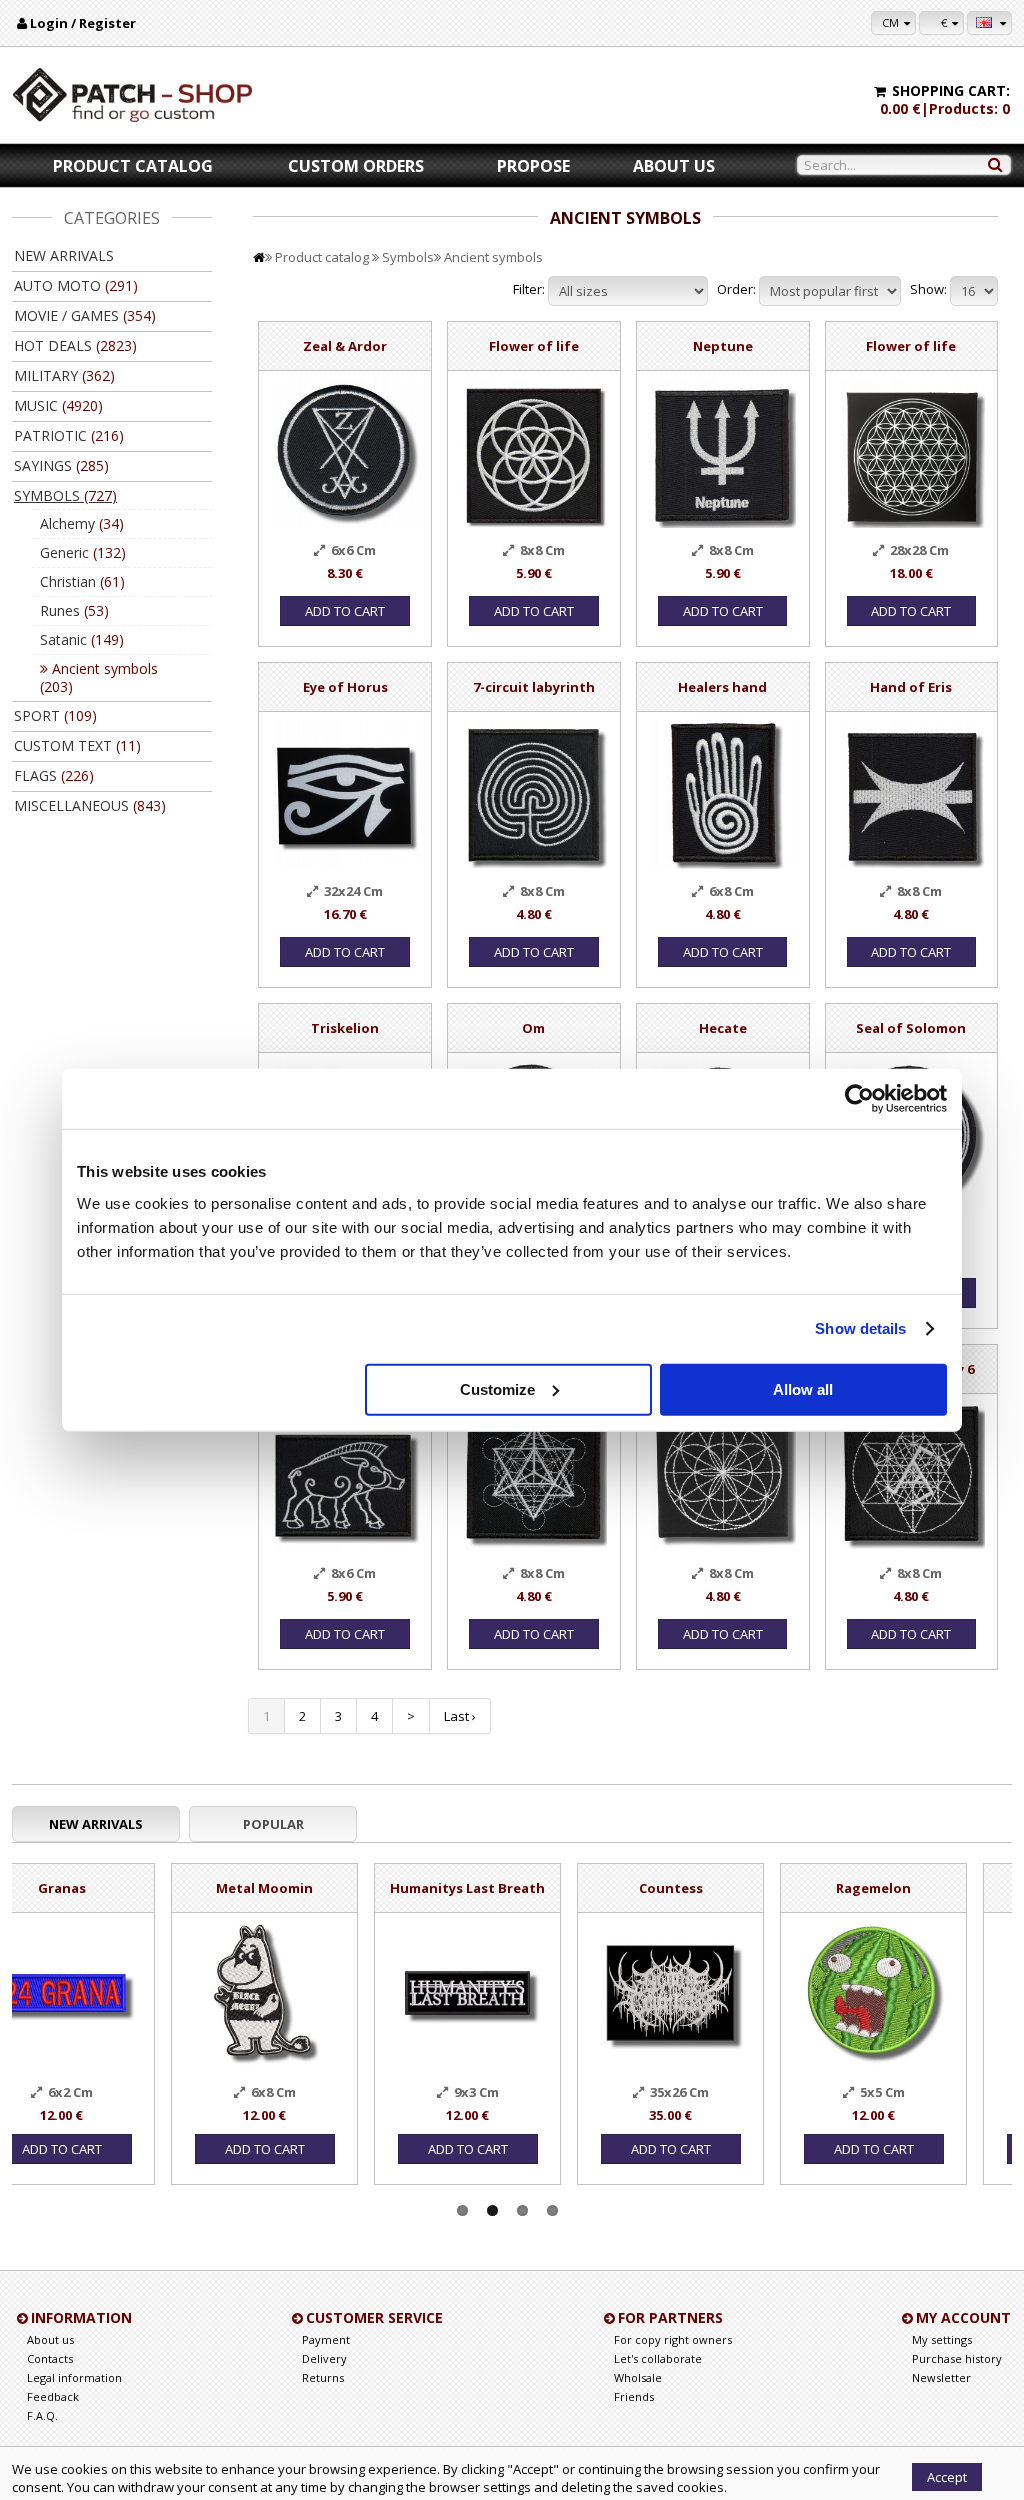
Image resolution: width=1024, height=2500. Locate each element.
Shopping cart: (951, 90)
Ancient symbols (493, 257)
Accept (947, 2477)
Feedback (53, 2396)
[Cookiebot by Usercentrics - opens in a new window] (859, 1099)
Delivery (324, 2358)
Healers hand (722, 687)
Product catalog (133, 166)
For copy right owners (673, 2339)
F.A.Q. (42, 2415)
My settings (942, 2339)
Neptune (723, 346)
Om (533, 1028)
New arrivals (64, 255)
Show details (860, 1328)
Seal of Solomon (911, 1028)
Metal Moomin (105, 1888)
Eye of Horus (345, 687)
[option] (105, 2014)
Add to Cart (345, 611)
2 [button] (492, 2210)
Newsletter (941, 2377)
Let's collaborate (658, 2358)
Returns (323, 2377)
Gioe (917, 1888)
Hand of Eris (911, 687)
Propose (533, 166)
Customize (497, 1388)
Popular (273, 1824)
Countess (512, 1888)
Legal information (74, 2377)
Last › (460, 1716)
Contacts (50, 2358)
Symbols (408, 257)
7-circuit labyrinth (534, 687)
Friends (634, 2396)
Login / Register (83, 23)
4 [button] (552, 2210)
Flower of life (534, 346)
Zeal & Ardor (345, 346)
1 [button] (462, 2210)
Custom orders (356, 166)
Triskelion (345, 1028)
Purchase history (957, 2358)
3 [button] (522, 2210)
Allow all (803, 1388)
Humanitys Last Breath (308, 1888)
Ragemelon (714, 1888)
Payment (326, 2339)
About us (674, 166)
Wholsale (638, 2377)
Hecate (723, 1028)
